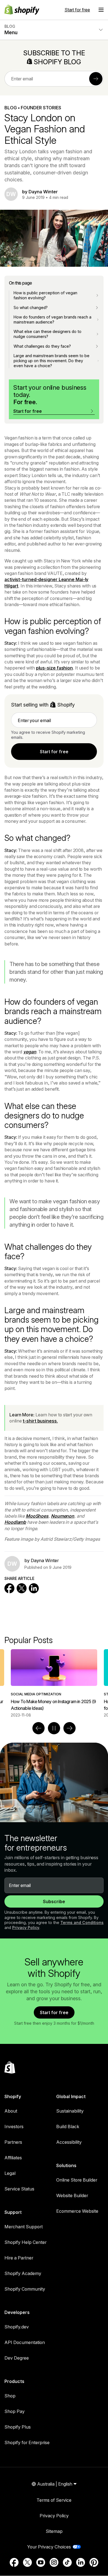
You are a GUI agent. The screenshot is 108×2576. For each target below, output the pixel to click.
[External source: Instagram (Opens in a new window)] (54, 2562)
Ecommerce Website (77, 2211)
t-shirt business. (40, 1421)
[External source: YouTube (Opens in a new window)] (41, 2562)
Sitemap (54, 2531)
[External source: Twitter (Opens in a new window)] (27, 2562)
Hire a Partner (19, 2258)
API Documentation (25, 2342)
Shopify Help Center (25, 2242)
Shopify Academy (23, 2273)
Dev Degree (17, 2358)
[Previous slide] (38, 1728)
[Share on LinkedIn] (34, 1588)
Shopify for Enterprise (27, 2442)
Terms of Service (54, 2500)
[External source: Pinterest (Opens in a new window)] (94, 2562)
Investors (14, 2127)
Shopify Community (25, 2289)
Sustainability (70, 2111)
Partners (13, 2142)
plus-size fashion (54, 668)
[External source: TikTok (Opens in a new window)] (67, 2562)
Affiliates (13, 2158)
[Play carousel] (54, 1728)
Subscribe (54, 1901)
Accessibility (69, 2142)
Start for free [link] (54, 752)
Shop (10, 2396)
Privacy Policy (26, 1927)
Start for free (77, 10)
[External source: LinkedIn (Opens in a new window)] (81, 2562)
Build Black (68, 2127)
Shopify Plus (18, 2427)
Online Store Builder (77, 2180)
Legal (10, 2173)
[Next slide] (70, 1728)
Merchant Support (24, 2227)
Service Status (19, 2189)
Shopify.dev (17, 2327)
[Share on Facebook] (9, 1588)
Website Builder (72, 2195)
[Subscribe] (96, 79)
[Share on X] (22, 1588)
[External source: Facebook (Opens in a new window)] (14, 2562)
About (11, 2111)
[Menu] (101, 10)
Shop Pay (15, 2411)
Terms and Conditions (82, 1922)
